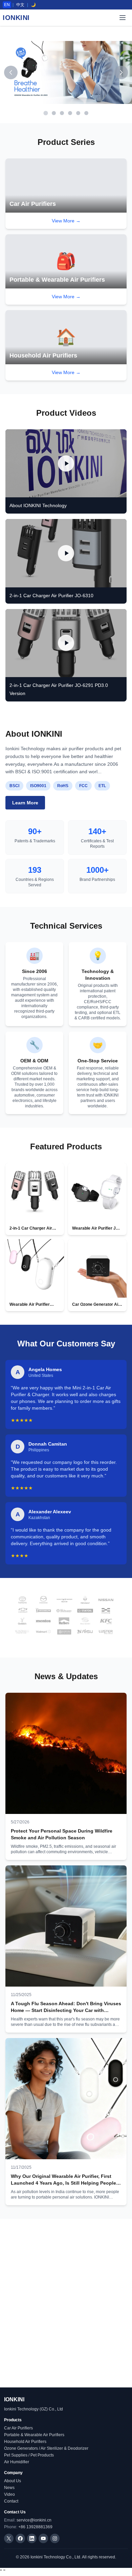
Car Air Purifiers (18, 2428)
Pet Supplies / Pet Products (29, 2455)
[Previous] (11, 72)
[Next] (121, 72)
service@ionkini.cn (34, 2520)
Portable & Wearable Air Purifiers (34, 2435)
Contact (11, 2501)
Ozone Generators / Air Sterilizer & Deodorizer (46, 2448)
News (9, 2488)
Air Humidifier (17, 2462)
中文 (20, 5)
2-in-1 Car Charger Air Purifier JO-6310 (51, 596)
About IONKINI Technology (38, 505)
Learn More (25, 803)
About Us (13, 2481)
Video (9, 2494)
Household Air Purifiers (25, 2442)
